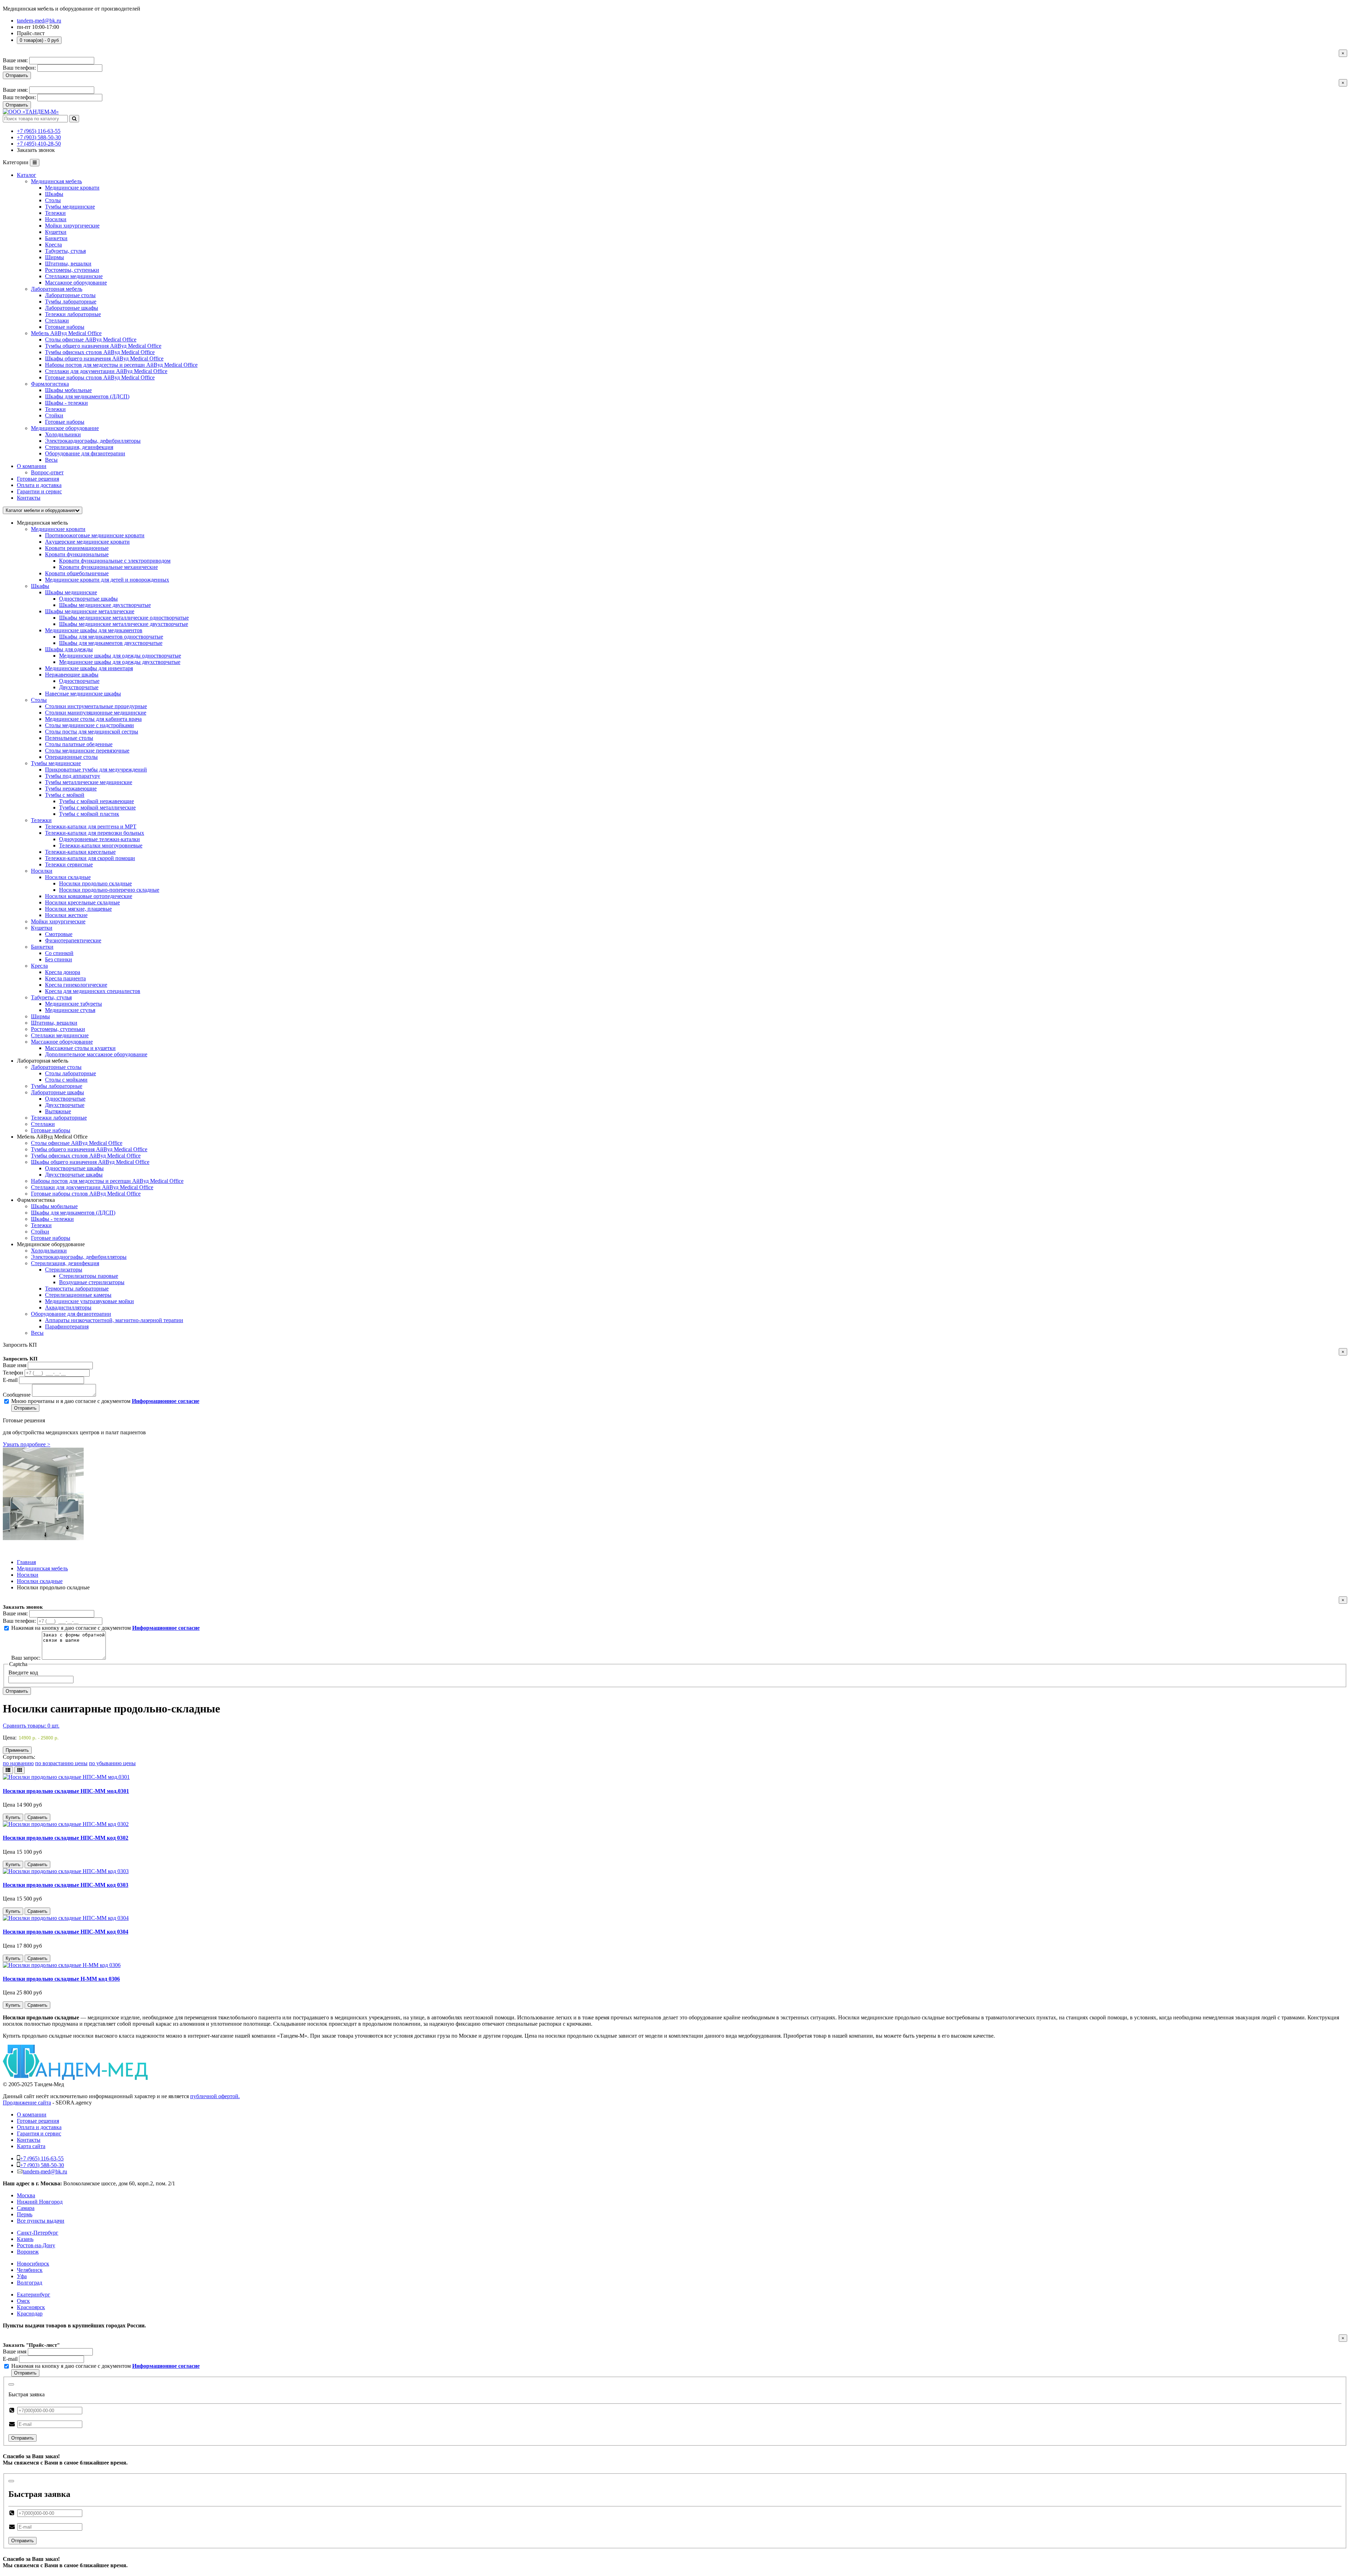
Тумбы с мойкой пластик (89, 814)
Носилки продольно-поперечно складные (109, 890)
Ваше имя (15, 1365)
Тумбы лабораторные (57, 1086)
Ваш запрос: (26, 1658)
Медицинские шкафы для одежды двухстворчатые (120, 662)
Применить (17, 1750)
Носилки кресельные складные (82, 902)
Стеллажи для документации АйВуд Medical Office (92, 1187)
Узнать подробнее (27, 1444)
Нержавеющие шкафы (72, 675)
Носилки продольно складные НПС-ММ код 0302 (66, 1838)
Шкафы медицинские (71, 592)
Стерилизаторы (64, 1270)
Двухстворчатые (79, 687)
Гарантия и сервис (39, 2133)
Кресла (39, 966)
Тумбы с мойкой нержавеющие (97, 801)
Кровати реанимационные (77, 548)
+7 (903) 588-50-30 (39, 137)
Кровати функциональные (77, 554)
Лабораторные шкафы (57, 1092)
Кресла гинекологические (76, 985)
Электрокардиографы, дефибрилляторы (79, 1257)
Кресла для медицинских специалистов (93, 991)
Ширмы (40, 1016)
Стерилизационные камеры (78, 1295)
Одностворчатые (79, 681)
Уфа (22, 2276)
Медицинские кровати (58, 529)
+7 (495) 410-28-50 (39, 144)
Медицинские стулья (70, 1010)
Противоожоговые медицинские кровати (95, 535)
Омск (23, 2301)
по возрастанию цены (61, 1763)
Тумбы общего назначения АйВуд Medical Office (89, 1149)
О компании (32, 466)
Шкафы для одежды (69, 649)
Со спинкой (59, 953)
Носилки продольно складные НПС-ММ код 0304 (66, 1932)
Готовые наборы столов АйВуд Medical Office (86, 1194)
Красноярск (31, 2307)
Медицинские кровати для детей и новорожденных (107, 580)
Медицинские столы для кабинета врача (93, 719)
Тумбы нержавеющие (71, 789)
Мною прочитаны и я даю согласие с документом (105, 1401)
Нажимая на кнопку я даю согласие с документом (105, 1628)
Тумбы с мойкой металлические (97, 808)
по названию (18, 1763)
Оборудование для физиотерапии (71, 1314)
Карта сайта (31, 2146)
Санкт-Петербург (38, 2233)
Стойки (40, 1232)
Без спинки (59, 959)
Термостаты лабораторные (77, 1289)
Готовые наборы (51, 1130)
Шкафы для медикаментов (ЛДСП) (73, 1213)
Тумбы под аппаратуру (73, 776)
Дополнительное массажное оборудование (96, 1054)
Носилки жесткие (66, 915)
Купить (13, 1817)
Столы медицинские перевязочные (87, 751)
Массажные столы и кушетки (80, 1048)
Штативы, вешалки (54, 1023)
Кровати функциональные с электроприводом (115, 561)
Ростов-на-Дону (36, 2245)
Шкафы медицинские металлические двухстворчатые (124, 624)
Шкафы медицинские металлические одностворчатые (124, 618)
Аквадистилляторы (68, 1308)
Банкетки (42, 947)
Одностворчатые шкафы (88, 599)
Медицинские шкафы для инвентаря (89, 668)
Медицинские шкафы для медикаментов (94, 630)
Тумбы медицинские (56, 763)
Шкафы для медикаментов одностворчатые (111, 637)
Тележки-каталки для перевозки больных (95, 833)
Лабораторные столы (56, 1067)
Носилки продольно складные (95, 883)
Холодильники (49, 1251)
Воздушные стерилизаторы (92, 1282)
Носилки (42, 871)
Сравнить (37, 1817)
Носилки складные (68, 877)
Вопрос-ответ (47, 472)
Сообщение (17, 1395)
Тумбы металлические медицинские (89, 782)
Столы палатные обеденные (79, 744)
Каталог (27, 175)
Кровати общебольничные (77, 573)
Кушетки (42, 928)
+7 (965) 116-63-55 (39, 131)
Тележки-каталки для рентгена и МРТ (91, 826)
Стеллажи (43, 1124)
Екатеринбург (34, 2295)
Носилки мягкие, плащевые (78, 909)
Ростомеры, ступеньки (58, 1029)
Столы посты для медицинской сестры (92, 732)
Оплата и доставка (39, 485)
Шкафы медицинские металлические (90, 611)
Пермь (25, 2214)
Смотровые (59, 934)
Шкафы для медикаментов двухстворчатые (111, 643)
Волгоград (30, 2283)
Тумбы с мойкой (65, 795)
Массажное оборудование (62, 1042)
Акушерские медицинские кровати (87, 542)
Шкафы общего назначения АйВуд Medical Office (90, 1162)
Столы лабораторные (70, 1073)
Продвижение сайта (27, 2103)
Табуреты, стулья (51, 997)
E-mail (10, 1380)
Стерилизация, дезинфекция (65, 1263)
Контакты (29, 498)
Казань (25, 2239)
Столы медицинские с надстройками (89, 725)
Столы (39, 700)
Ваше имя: (15, 60)
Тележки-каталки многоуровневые (101, 845)
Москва (26, 2195)
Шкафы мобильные (54, 1206)
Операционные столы (71, 757)
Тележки (41, 820)
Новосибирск (33, 2264)
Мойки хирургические (58, 921)
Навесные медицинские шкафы (83, 694)
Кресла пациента (65, 978)
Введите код (23, 1673)
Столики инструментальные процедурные (96, 706)
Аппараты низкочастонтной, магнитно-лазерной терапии (114, 1320)
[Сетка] (20, 1770)
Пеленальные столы (69, 738)
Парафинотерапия (67, 1327)
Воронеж (28, 2252)
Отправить (17, 75)
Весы (37, 1333)
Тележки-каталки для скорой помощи (90, 858)
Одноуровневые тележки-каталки (99, 839)
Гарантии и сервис (39, 491)
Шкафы (40, 586)
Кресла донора (63, 972)
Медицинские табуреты (73, 1004)
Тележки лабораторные (59, 1118)
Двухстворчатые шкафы (74, 1175)
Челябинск (30, 2270)
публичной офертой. (215, 2096)
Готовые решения (38, 479)
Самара (26, 2208)
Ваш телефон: (19, 68)
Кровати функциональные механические (108, 567)
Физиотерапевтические (73, 940)
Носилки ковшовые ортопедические (89, 896)
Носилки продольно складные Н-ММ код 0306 (61, 1979)
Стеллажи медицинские (60, 1035)
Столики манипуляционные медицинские (96, 713)
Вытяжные (58, 1111)
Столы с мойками (66, 1080)
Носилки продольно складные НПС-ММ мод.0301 (66, 1791)
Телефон (13, 1373)
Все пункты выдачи (41, 2221)
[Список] (8, 1770)
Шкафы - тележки (52, 1219)
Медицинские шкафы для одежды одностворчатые (120, 656)
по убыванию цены (112, 1763)
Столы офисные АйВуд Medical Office (77, 1143)
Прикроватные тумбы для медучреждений (96, 770)
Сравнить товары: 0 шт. (31, 1726)
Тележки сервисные (69, 864)
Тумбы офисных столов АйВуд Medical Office (86, 1156)
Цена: (10, 1738)
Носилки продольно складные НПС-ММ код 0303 (66, 1885)
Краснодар (30, 2314)
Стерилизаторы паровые (89, 1276)
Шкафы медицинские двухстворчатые (105, 605)
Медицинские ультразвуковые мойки (89, 1301)
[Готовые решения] (43, 1538)
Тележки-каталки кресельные (80, 852)
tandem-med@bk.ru (39, 21)
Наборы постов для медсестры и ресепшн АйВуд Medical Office (107, 1181)
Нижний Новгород (40, 2202)
